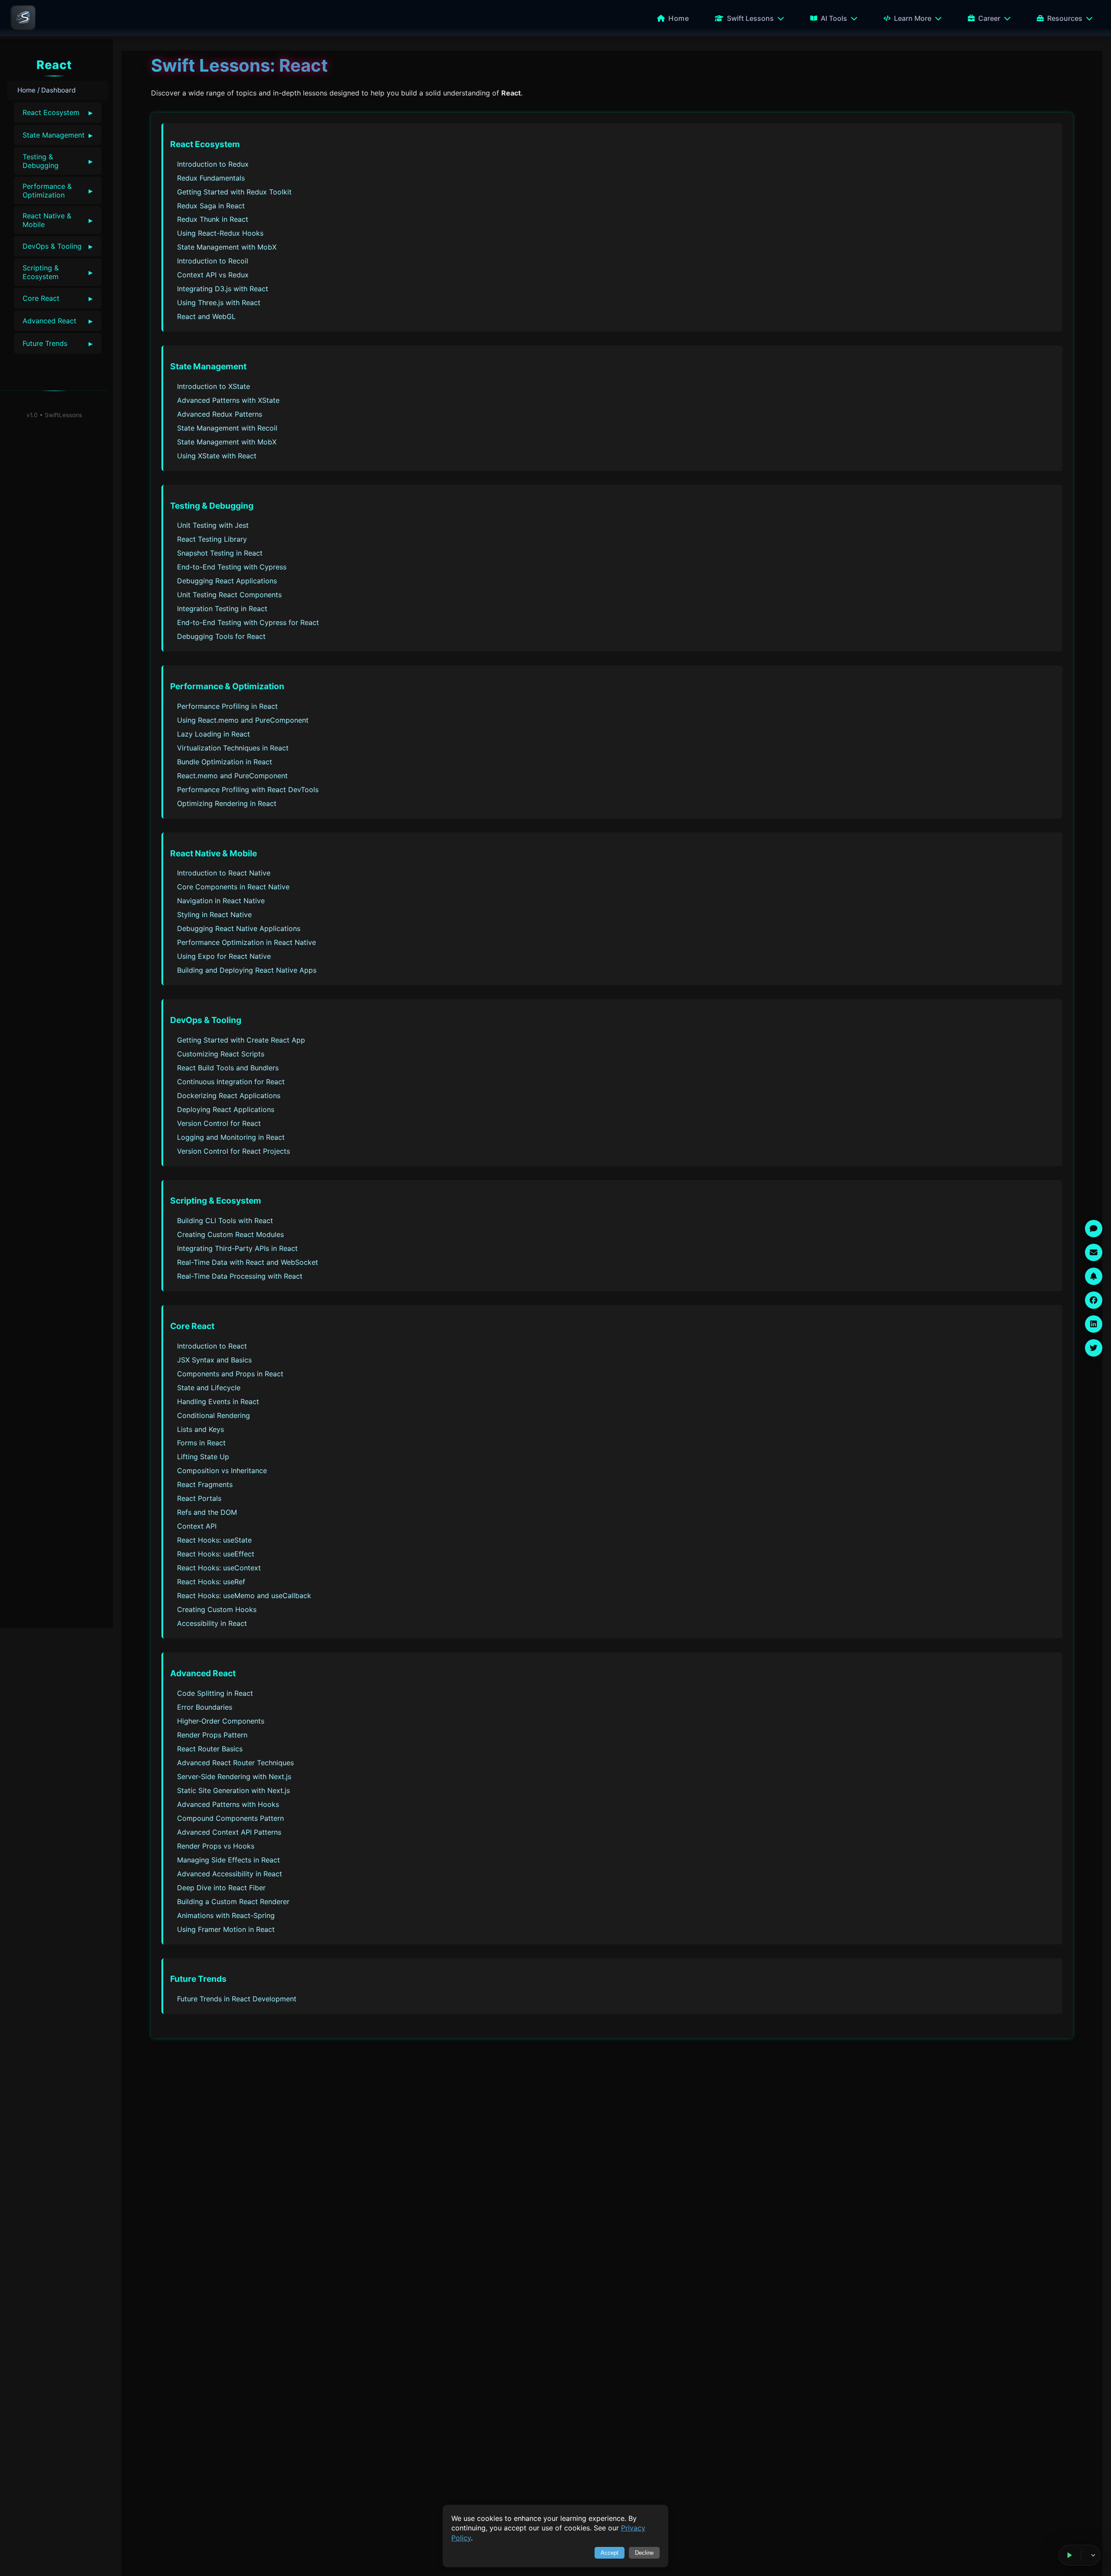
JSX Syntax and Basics (214, 1360)
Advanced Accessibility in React (230, 1874)
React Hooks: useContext (219, 1568)
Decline (644, 2553)
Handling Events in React (218, 1402)
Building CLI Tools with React (225, 1221)
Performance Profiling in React (227, 706)
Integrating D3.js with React (223, 289)
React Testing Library (212, 539)
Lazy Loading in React (214, 734)
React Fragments (205, 1484)
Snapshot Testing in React (220, 553)
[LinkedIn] (1094, 1324)
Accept (610, 2553)
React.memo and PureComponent (232, 776)
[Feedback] (1094, 1228)
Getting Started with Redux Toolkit (234, 192)
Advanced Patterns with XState (228, 400)
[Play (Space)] (1070, 2555)
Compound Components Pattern (230, 1818)
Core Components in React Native (233, 887)
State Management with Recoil (227, 428)
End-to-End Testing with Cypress (232, 567)
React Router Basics (210, 1749)
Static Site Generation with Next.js (233, 1790)
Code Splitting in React (215, 1693)
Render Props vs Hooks (216, 1846)
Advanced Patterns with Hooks (228, 1804)
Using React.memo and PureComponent (243, 720)
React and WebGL (206, 316)
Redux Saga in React (211, 206)
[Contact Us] (1094, 1252)
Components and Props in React (230, 1374)
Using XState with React (217, 456)
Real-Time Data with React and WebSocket (248, 1262)
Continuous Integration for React (231, 1082)
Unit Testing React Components (229, 595)
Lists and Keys (201, 1429)
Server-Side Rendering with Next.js (234, 1777)
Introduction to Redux (213, 164)
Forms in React (201, 1443)
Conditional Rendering (214, 1415)
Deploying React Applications (226, 1109)
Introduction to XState (214, 386)
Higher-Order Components (221, 1721)
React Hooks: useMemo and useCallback (244, 1596)
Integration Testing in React (222, 609)
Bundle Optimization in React (225, 762)
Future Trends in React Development (237, 1999)
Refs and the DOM (207, 1512)
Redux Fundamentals (211, 178)
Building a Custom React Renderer (233, 1902)
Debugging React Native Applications (239, 928)
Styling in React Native (214, 915)
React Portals (199, 1498)
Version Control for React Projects (233, 1151)
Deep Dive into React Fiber (221, 1888)
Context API (197, 1526)
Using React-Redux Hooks (220, 233)
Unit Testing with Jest (213, 525)
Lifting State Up (203, 1457)
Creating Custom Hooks (217, 1609)
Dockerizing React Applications (229, 1096)
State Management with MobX (227, 247)
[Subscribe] (1094, 1276)
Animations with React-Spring (226, 1915)
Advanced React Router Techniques (235, 1763)
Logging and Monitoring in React (231, 1137)
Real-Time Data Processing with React (240, 1276)
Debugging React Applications (227, 581)
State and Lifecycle (209, 1388)
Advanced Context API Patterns (229, 1832)
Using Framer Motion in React (226, 1929)
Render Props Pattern (212, 1735)
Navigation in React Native (221, 901)
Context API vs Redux (213, 275)
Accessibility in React (212, 1623)
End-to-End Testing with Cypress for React (248, 622)
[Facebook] (1094, 1300)
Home (679, 18)
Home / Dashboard (46, 90)
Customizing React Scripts (221, 1054)
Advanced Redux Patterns (220, 414)
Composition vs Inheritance (222, 1471)
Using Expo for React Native (224, 956)
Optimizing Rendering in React (227, 803)
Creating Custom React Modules (230, 1234)
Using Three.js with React (219, 303)
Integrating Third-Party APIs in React (237, 1248)
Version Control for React (219, 1123)
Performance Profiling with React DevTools (248, 790)
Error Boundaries (205, 1707)
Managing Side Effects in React (228, 1860)
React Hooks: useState (214, 1540)
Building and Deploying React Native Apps (247, 970)
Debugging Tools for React (221, 636)
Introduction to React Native (224, 873)
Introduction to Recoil (213, 261)
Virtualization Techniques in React (233, 748)
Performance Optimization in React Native (247, 942)
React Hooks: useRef (211, 1582)
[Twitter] (1094, 1348)
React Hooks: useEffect (216, 1554)
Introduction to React (212, 1346)
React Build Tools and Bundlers (228, 1068)
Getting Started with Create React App (241, 1040)
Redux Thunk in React (213, 219)
